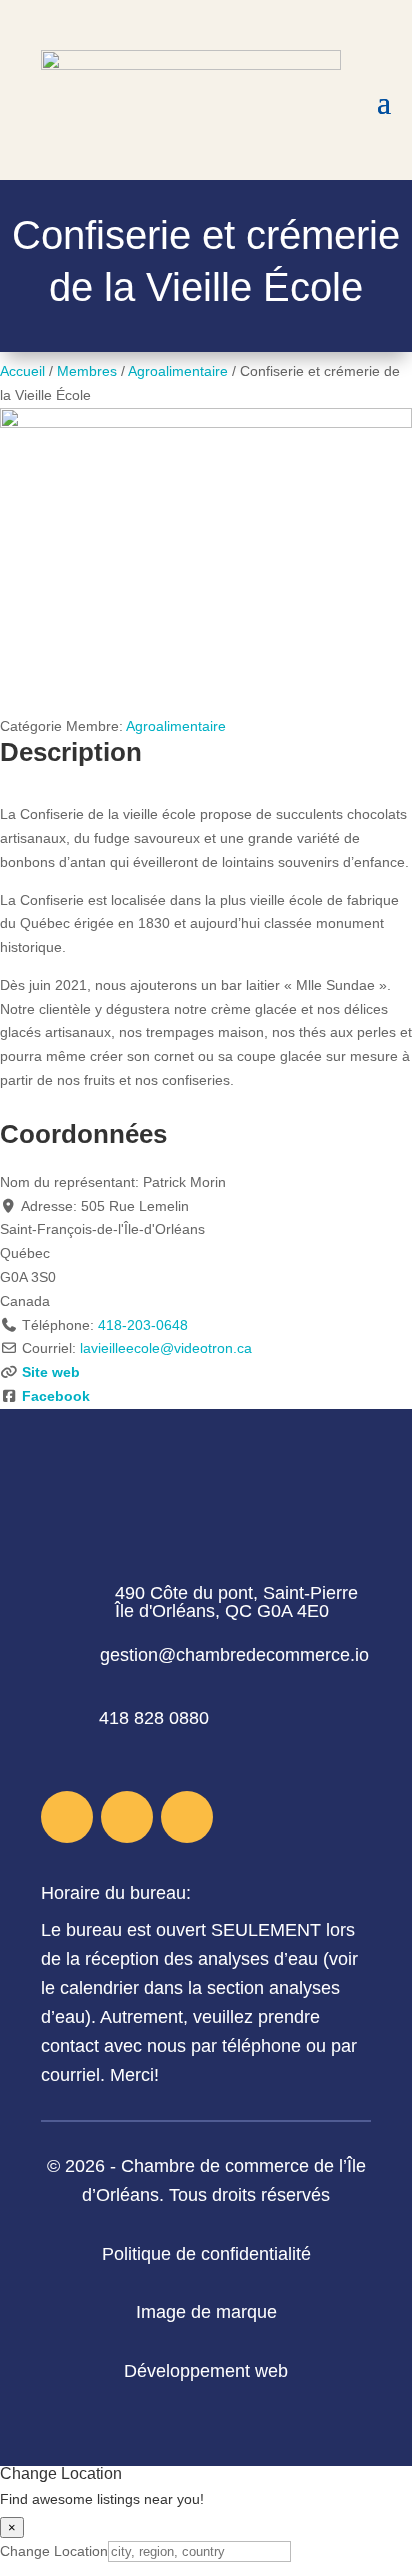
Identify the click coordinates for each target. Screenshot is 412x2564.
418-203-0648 (143, 1325)
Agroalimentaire (178, 371)
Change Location (54, 2551)
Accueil (22, 371)
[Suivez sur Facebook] (67, 1817)
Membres (87, 371)
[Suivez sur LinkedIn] (187, 1817)
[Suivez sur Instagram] (127, 1817)
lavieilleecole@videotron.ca (166, 1348)
